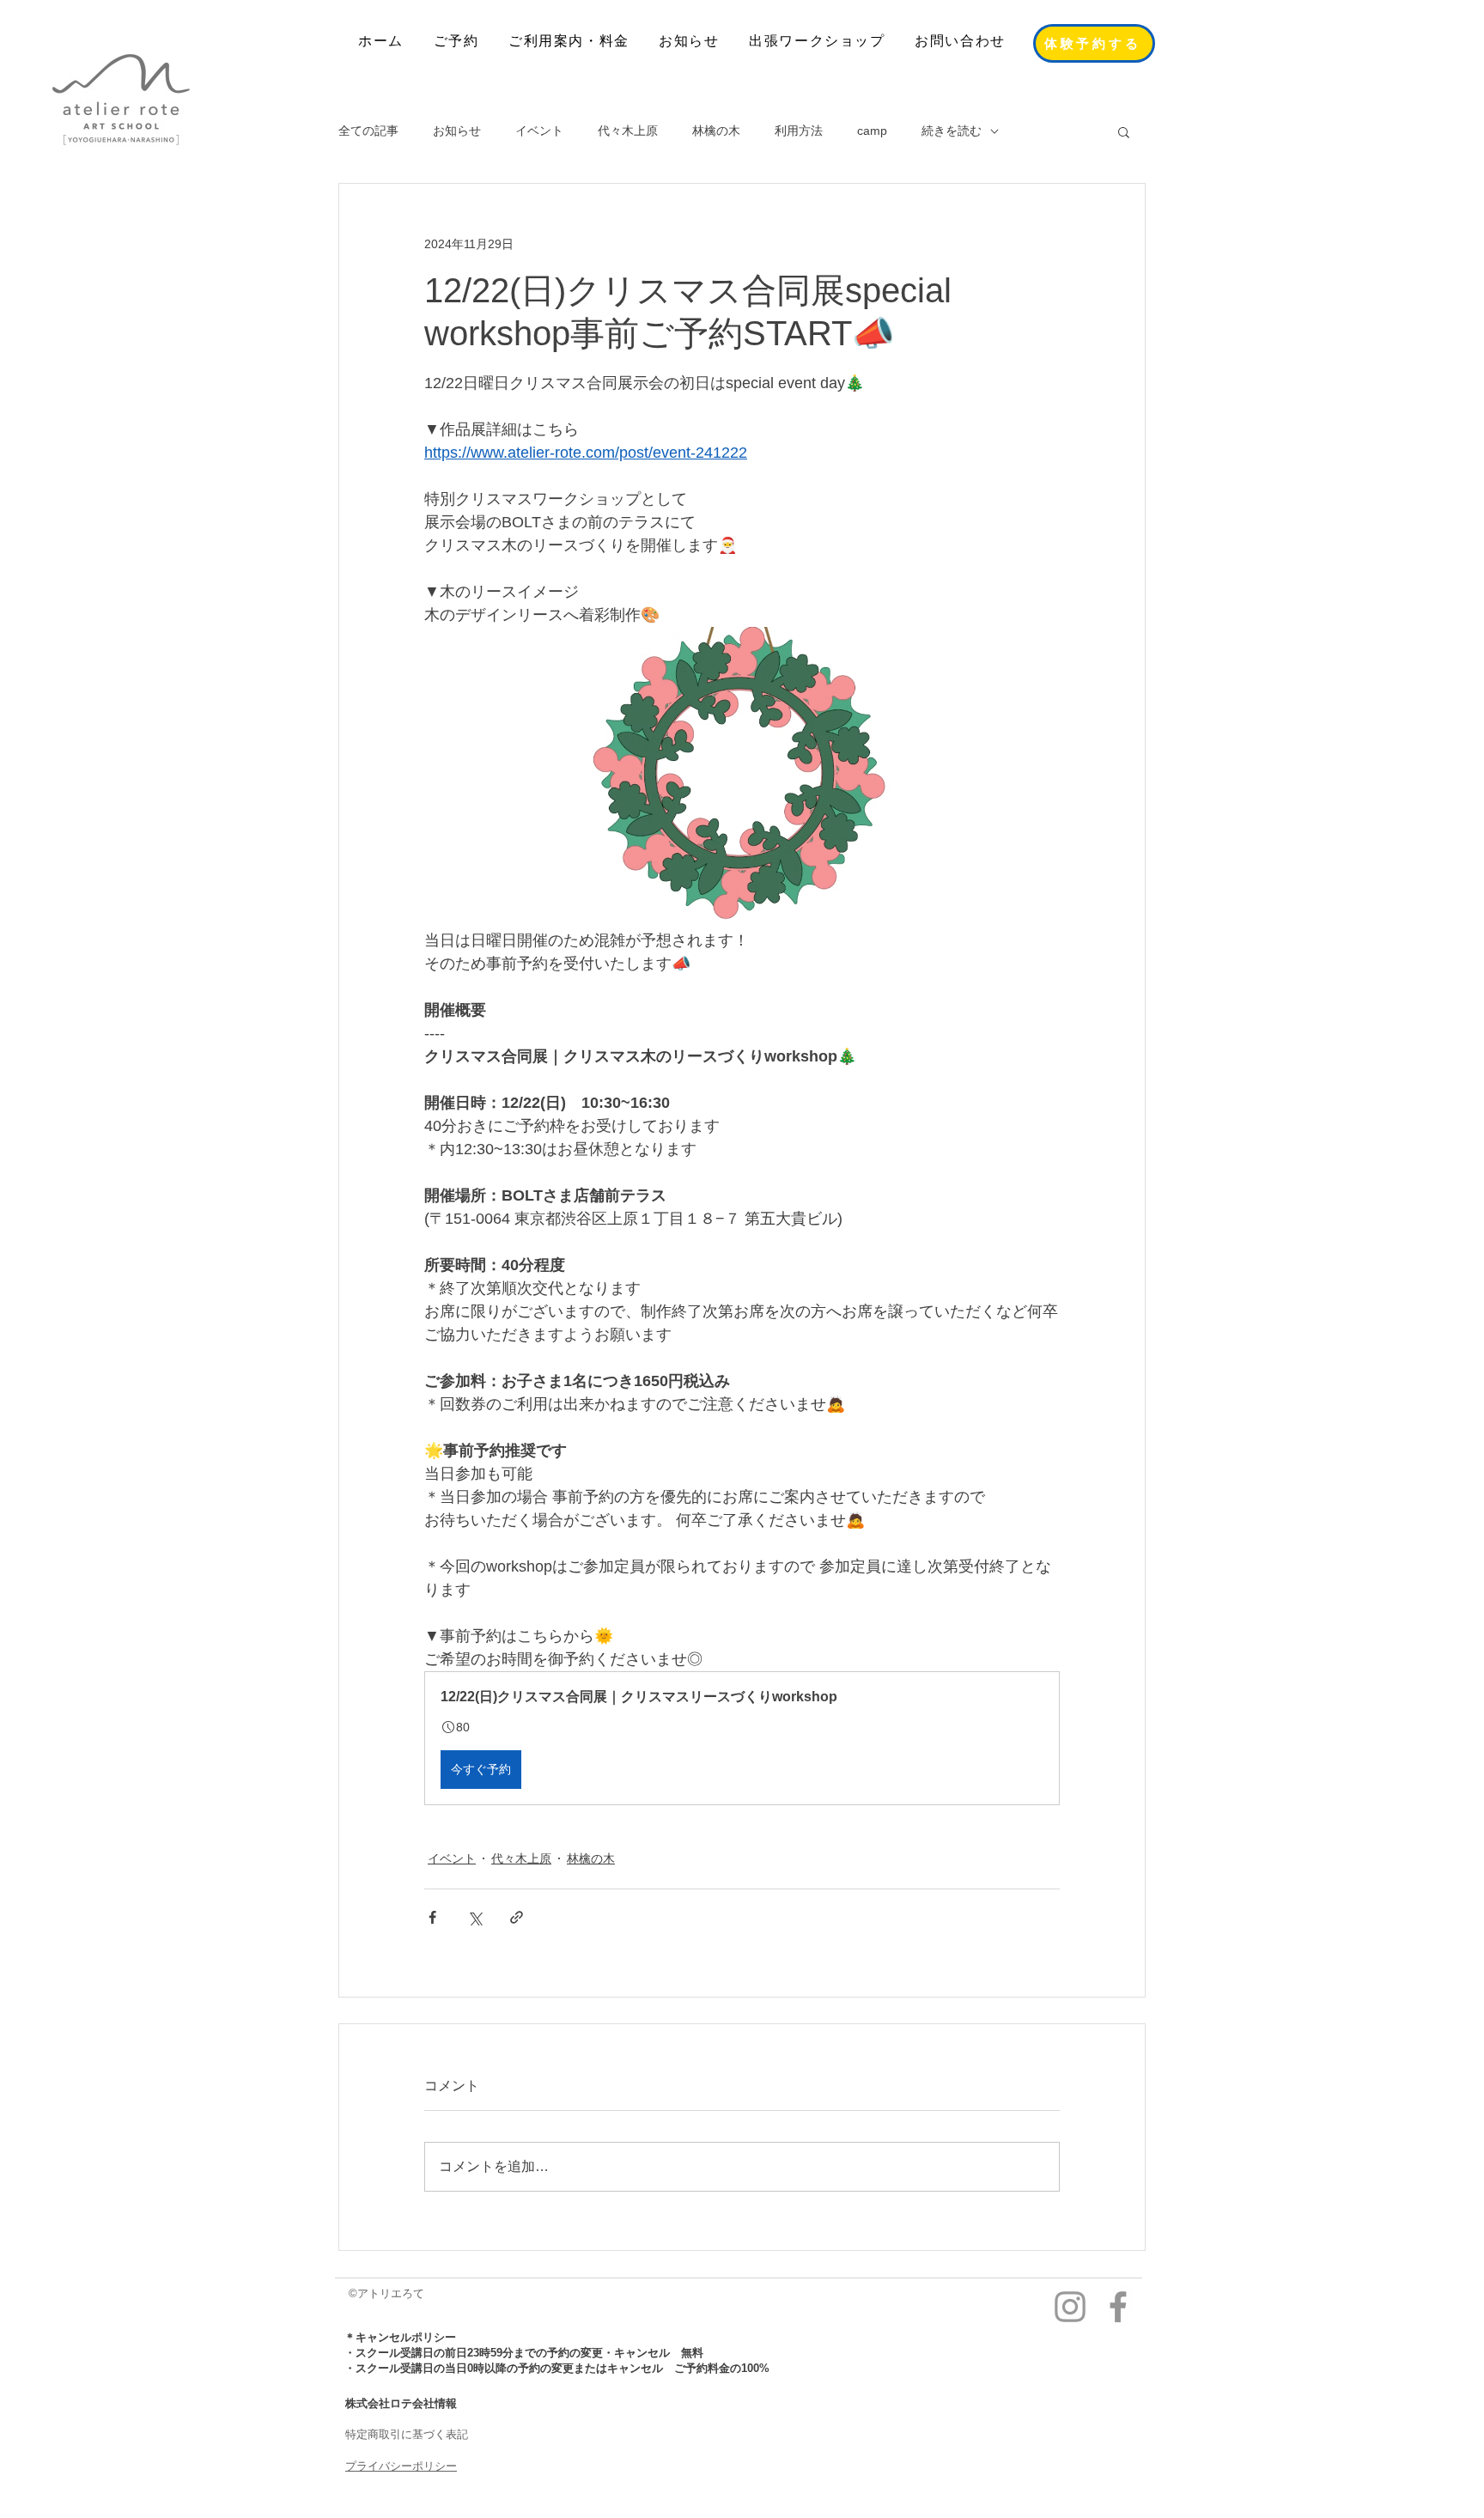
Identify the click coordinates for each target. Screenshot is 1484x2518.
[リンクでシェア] (517, 1917)
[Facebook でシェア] (432, 1917)
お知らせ (457, 131)
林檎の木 (716, 131)
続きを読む (952, 131)
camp (872, 131)
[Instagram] (1070, 2307)
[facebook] (1118, 2307)
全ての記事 (368, 131)
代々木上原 (628, 131)
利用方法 (799, 131)
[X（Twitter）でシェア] (474, 1917)
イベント (539, 131)
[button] (1124, 131)
